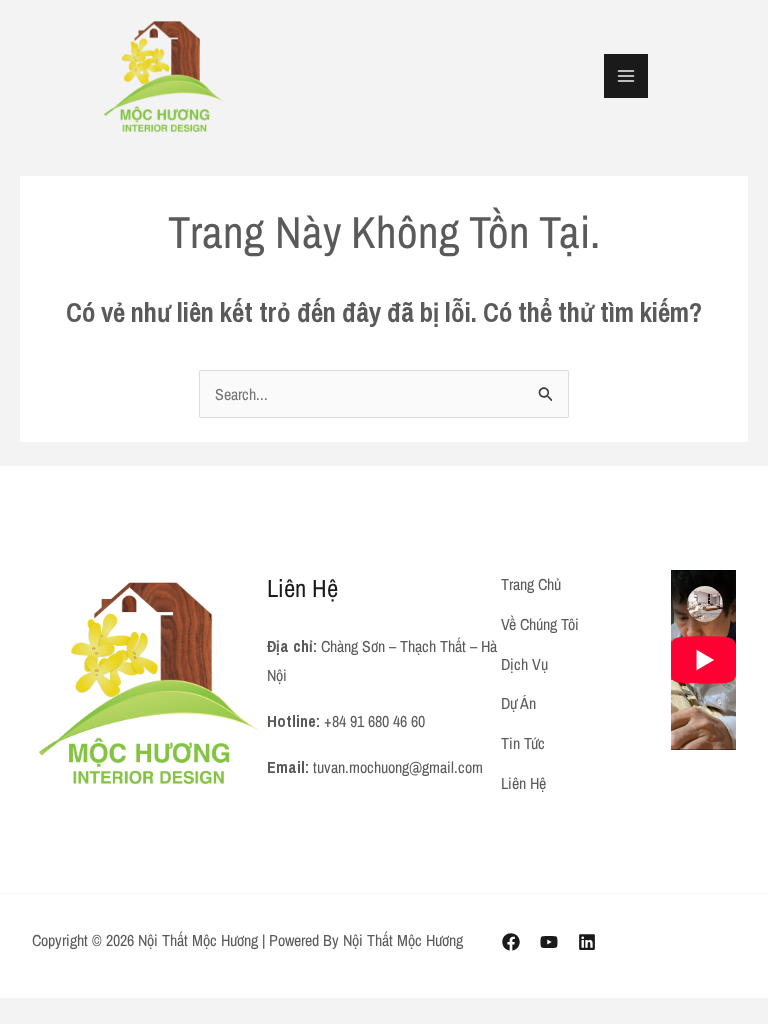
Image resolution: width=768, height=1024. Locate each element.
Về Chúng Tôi (540, 624)
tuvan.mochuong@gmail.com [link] (398, 767)
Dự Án (518, 703)
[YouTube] (549, 942)
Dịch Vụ (524, 664)
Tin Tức (523, 743)
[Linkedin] (587, 942)
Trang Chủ (531, 584)
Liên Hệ (523, 783)
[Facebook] (511, 942)
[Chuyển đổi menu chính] (626, 76)
